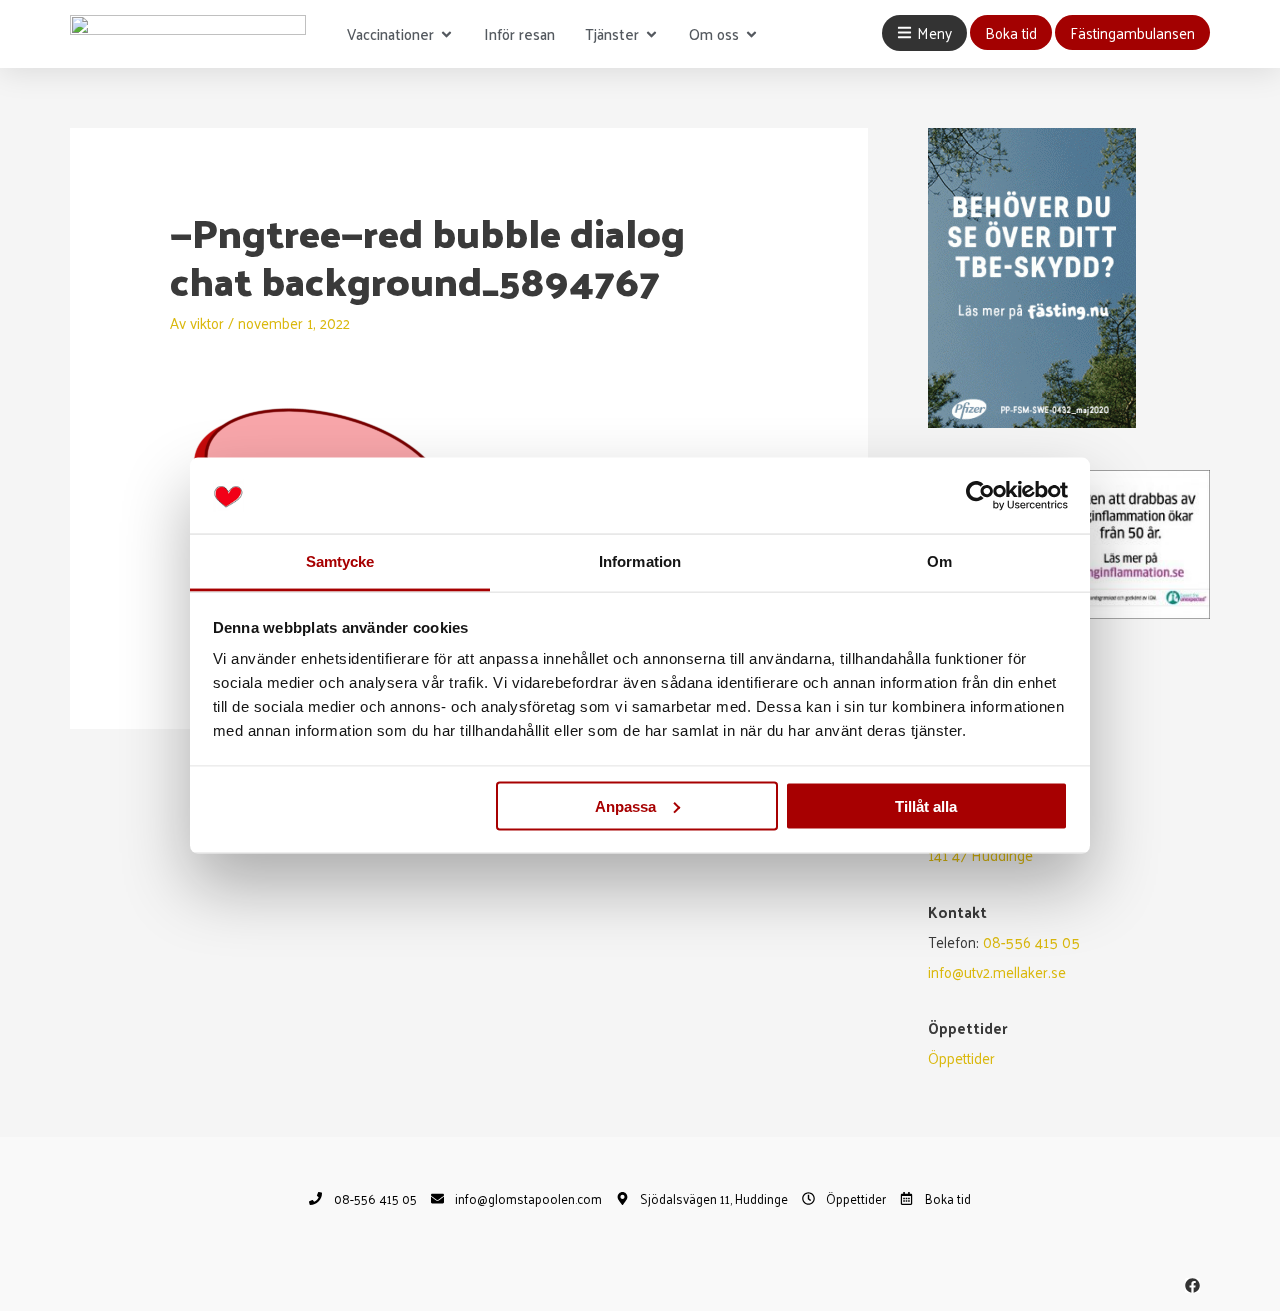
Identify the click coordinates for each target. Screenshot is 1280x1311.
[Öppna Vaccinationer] (446, 34)
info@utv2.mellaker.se (997, 971)
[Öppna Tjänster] (651, 34)
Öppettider (961, 1057)
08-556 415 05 (1031, 941)
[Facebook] (1192, 1285)
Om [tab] (939, 561)
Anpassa (625, 805)
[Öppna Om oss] (751, 34)
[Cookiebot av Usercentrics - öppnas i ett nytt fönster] (980, 496)
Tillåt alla (926, 805)
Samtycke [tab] (340, 561)
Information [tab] (640, 561)
